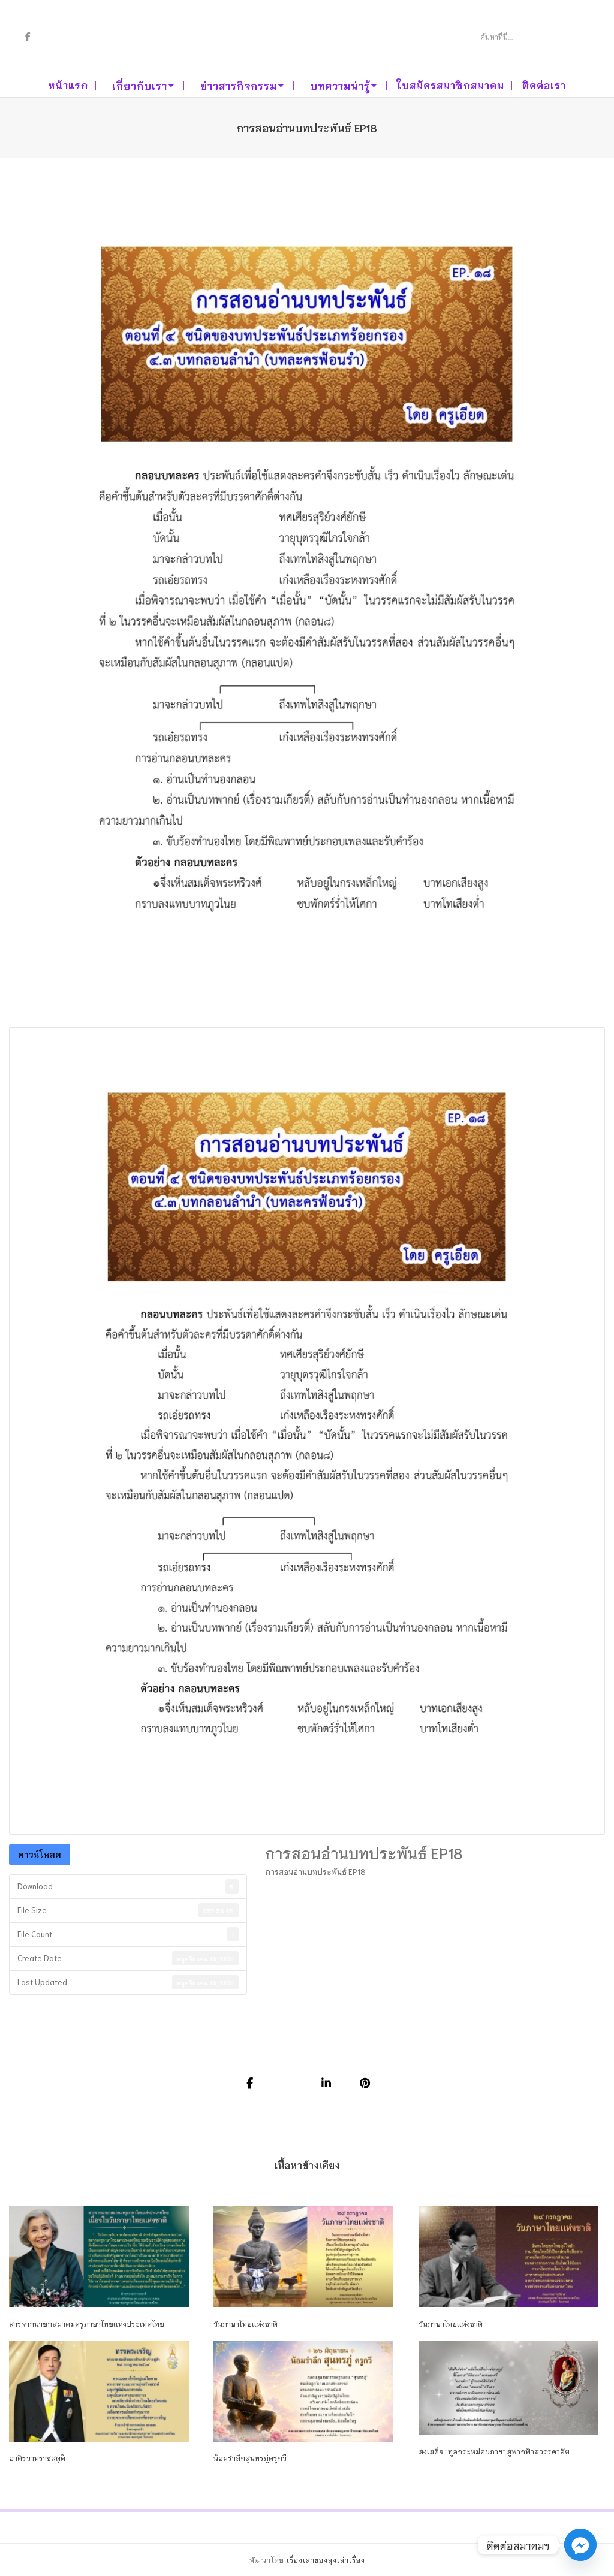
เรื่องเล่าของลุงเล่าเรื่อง (326, 2560)
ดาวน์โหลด (40, 1854)
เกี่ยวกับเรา (140, 85)
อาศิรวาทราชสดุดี (37, 2458)
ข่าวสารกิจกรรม (239, 85)
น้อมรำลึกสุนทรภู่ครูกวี (250, 2458)
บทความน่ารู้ (340, 85)
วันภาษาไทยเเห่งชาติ (246, 2323)
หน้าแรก (68, 85)
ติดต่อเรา (544, 85)
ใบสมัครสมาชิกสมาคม (451, 85)
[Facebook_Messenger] (580, 2545)
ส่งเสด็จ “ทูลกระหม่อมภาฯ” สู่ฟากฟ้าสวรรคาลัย (494, 2451)
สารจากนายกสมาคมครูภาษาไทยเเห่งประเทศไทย (87, 2323)
